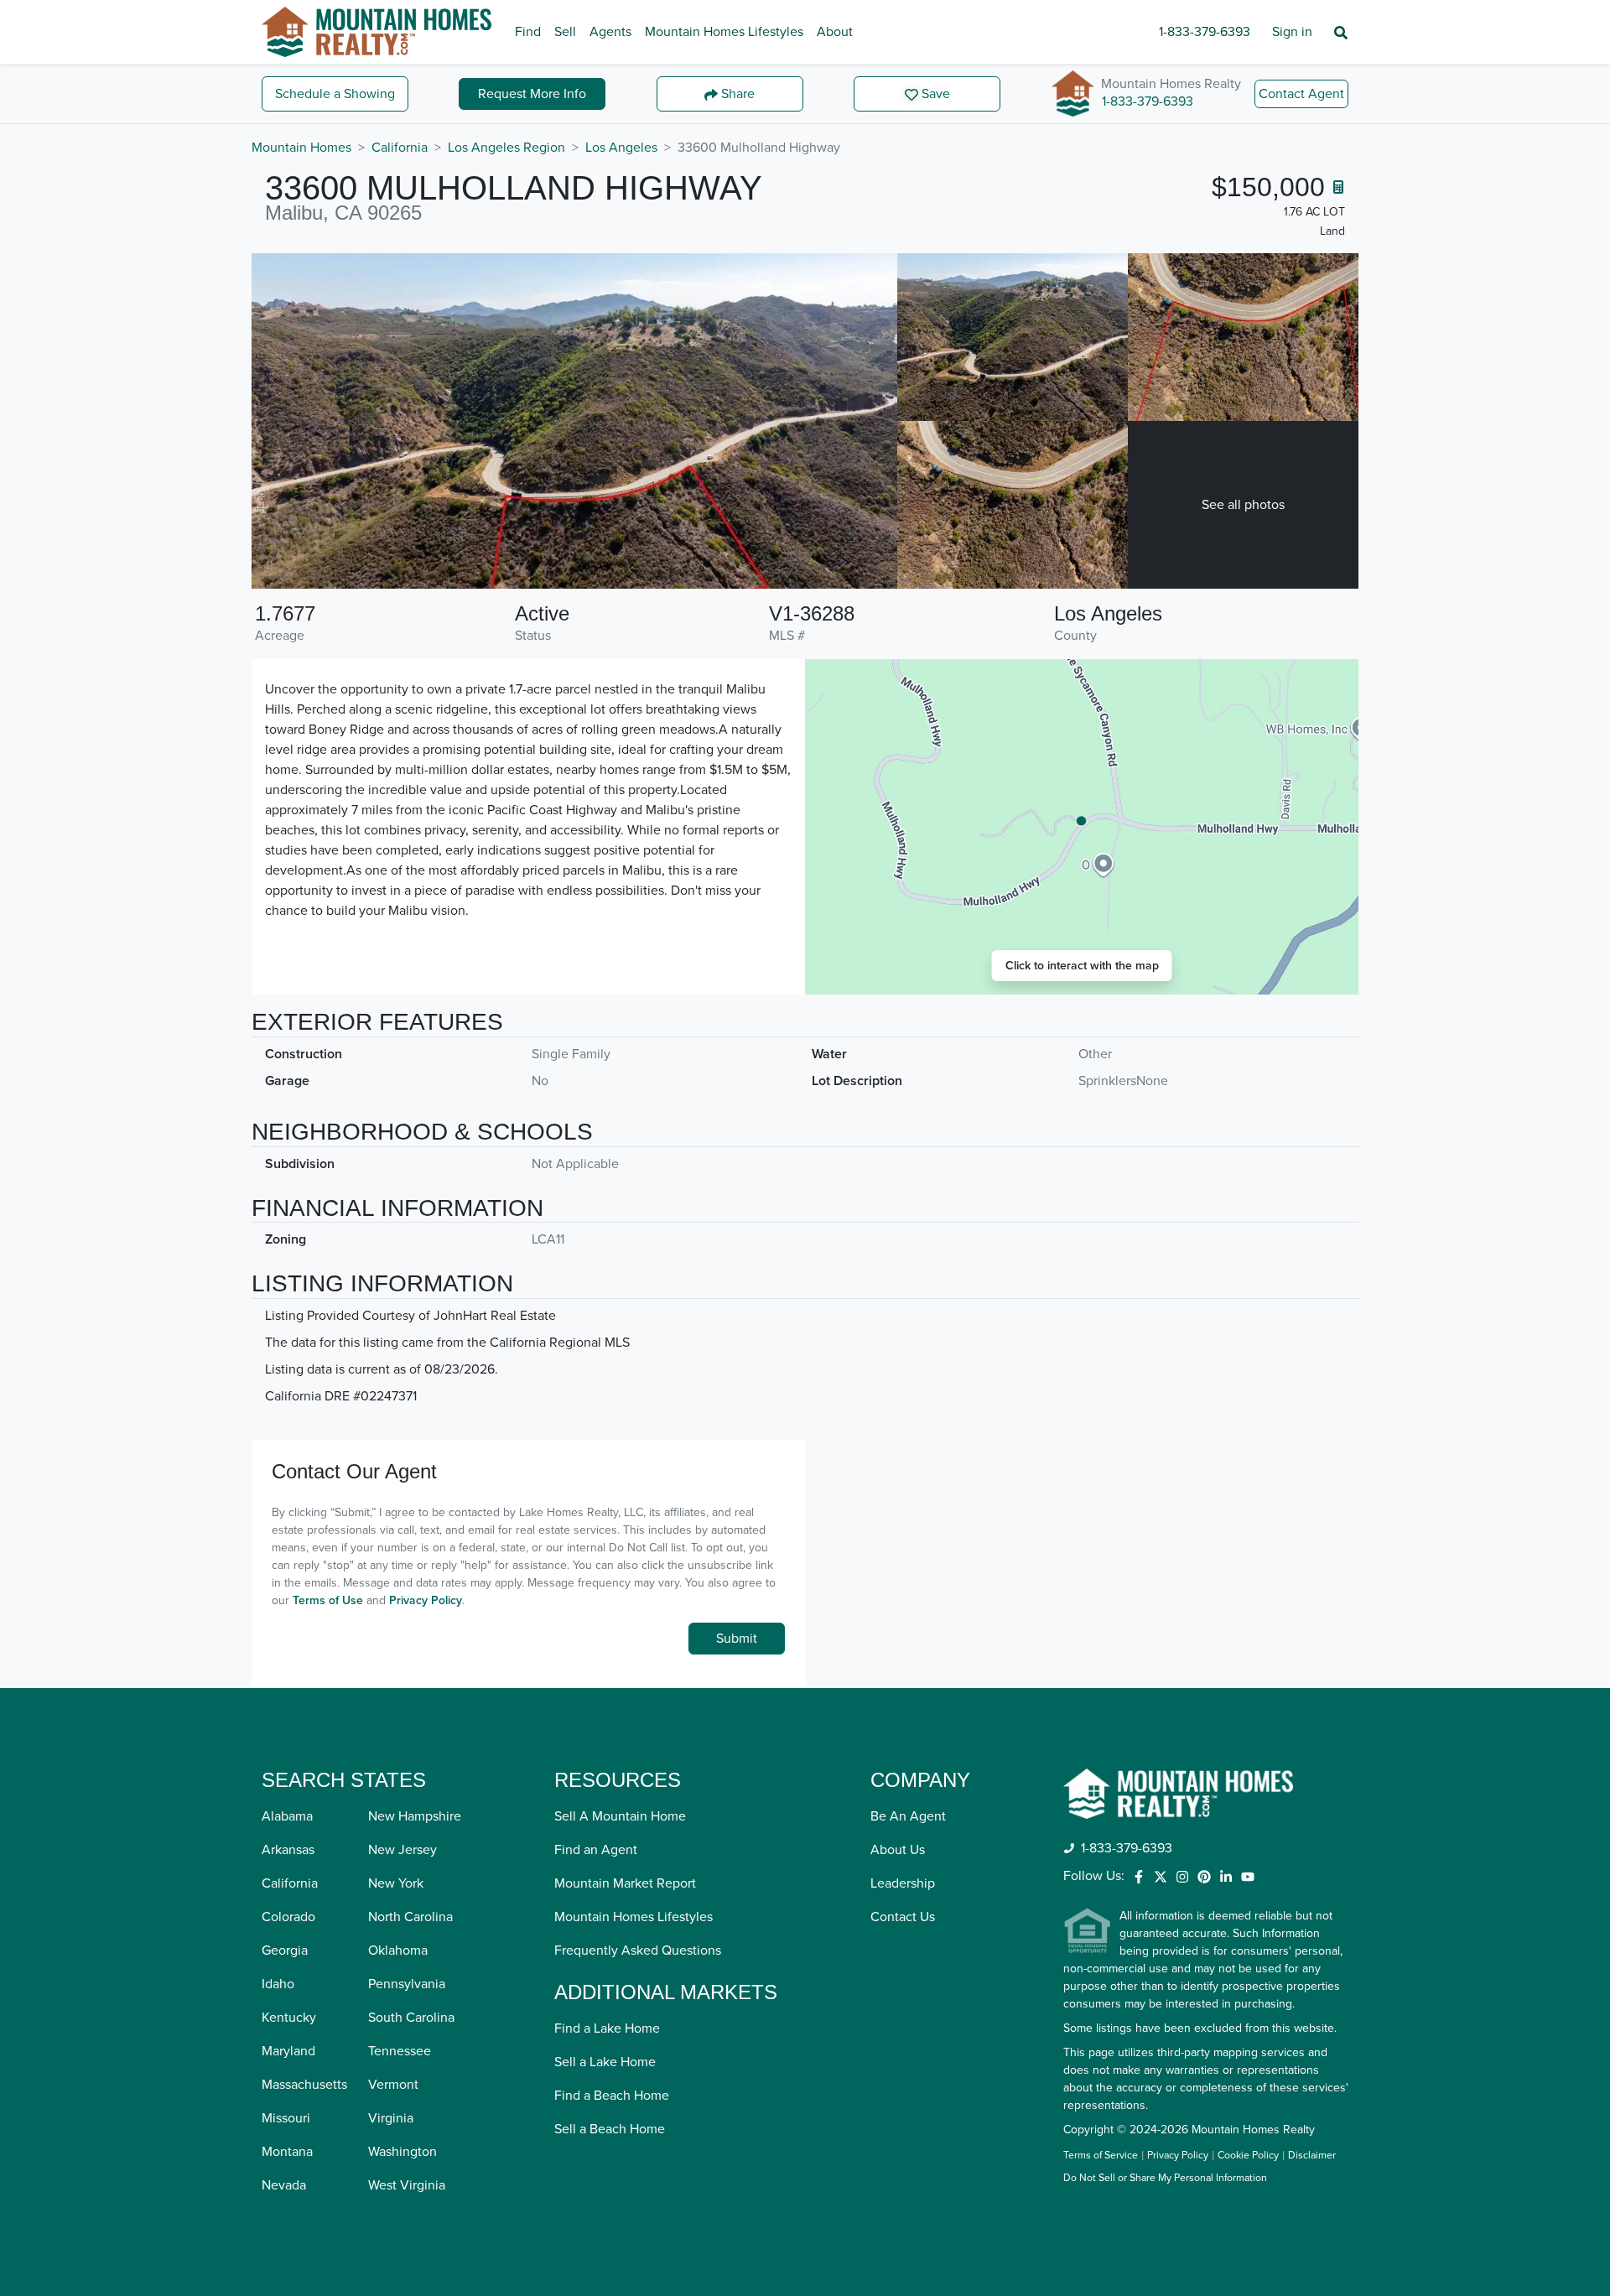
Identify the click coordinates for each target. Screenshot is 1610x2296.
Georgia (285, 1951)
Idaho (278, 1984)
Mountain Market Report (625, 1883)
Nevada (284, 2185)
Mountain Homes (301, 148)
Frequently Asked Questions (638, 1951)
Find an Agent (596, 1850)
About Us (898, 1850)
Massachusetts (304, 2085)
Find (528, 32)
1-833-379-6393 (1205, 32)
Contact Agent (1301, 94)
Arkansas (288, 1850)
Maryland (288, 2051)
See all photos (1243, 505)
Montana (287, 2152)
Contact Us (903, 1917)
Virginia (391, 2118)
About (835, 32)
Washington (402, 2152)
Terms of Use (328, 1600)
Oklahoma (398, 1951)
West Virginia (407, 2185)
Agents (610, 32)
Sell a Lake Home (605, 2062)
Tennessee (400, 2051)
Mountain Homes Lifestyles (724, 32)
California (400, 148)
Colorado (288, 1917)
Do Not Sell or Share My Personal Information (1165, 2179)
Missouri (286, 2118)
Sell (565, 32)
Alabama (287, 1816)
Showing (335, 94)
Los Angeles (621, 148)
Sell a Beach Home (610, 2129)
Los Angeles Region (506, 148)
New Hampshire (415, 1816)
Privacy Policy (426, 1600)
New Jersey (402, 1850)
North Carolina (410, 1917)
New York (396, 1883)
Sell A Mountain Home (620, 1816)
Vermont (393, 2085)
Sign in (1292, 32)
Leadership (903, 1883)
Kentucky (289, 2018)
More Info (532, 94)
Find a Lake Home (607, 2028)
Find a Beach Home (612, 2096)
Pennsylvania (407, 1984)
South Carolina (411, 2018)
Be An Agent (908, 1816)
